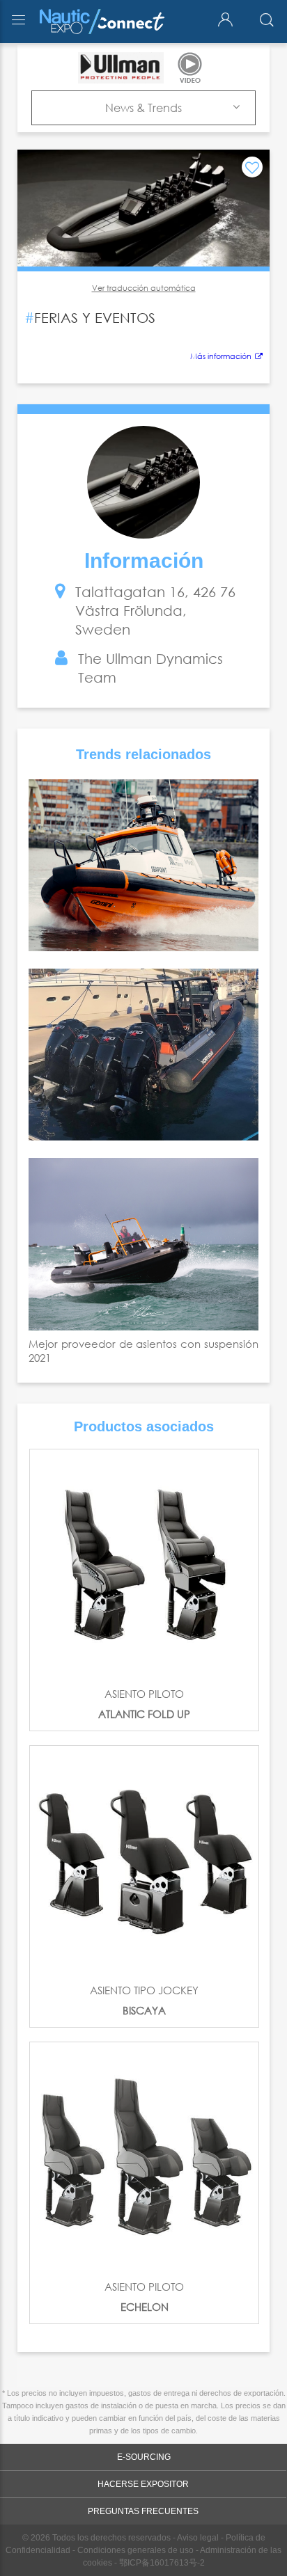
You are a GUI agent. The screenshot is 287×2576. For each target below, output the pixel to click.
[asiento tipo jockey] (144, 1860)
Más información (221, 356)
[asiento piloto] (144, 1564)
